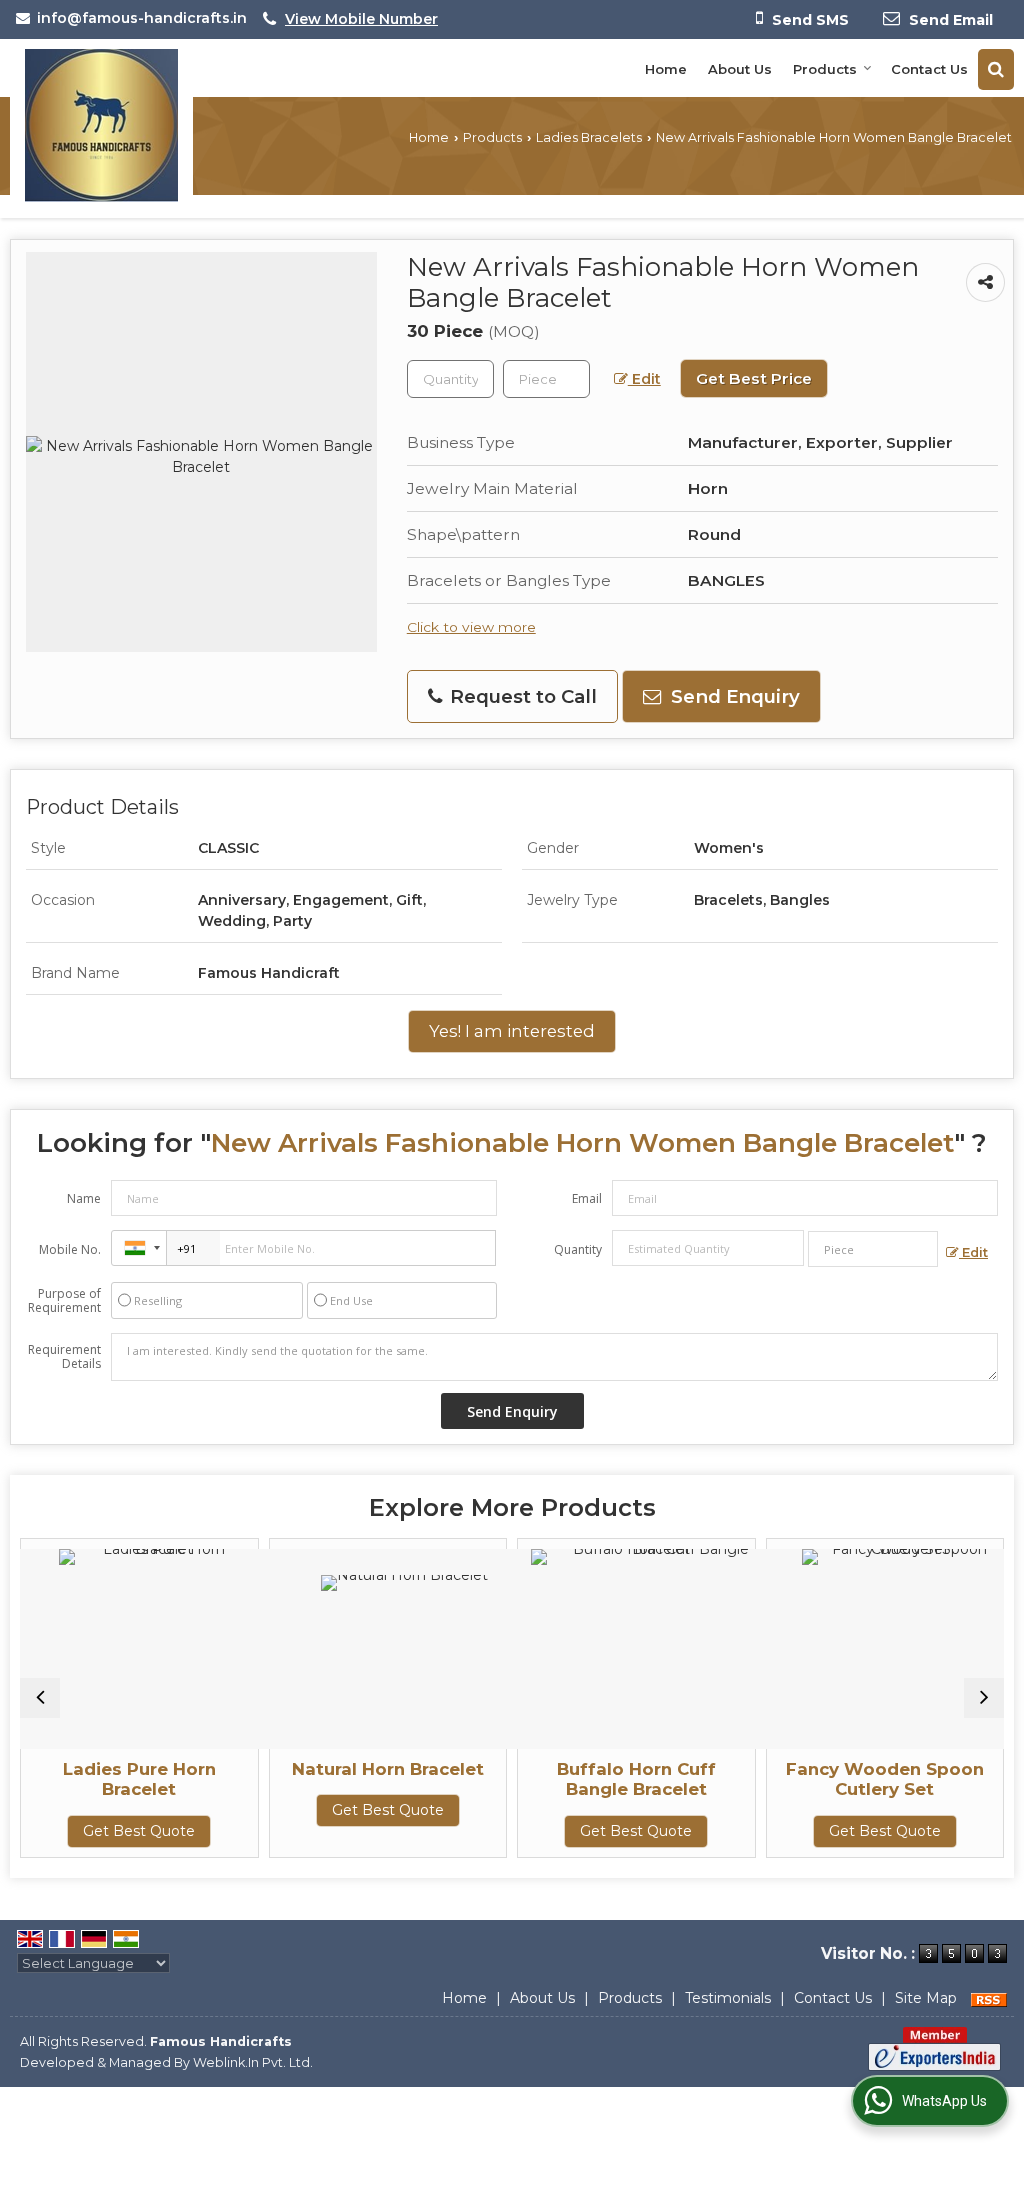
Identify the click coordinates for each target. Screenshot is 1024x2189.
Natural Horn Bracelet (310, 1769)
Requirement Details (64, 1357)
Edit (644, 379)
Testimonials (728, 1998)
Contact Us (929, 69)
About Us (740, 69)
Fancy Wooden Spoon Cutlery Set (807, 1779)
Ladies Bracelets (589, 137)
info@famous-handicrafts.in (142, 18)
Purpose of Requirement (64, 1301)
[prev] (40, 1698)
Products (825, 69)
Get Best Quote (310, 1810)
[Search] (996, 69)
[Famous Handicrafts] (101, 125)
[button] (361, 19)
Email (587, 1198)
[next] (984, 1698)
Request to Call (521, 696)
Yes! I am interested (512, 1031)
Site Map (926, 1998)
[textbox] (546, 379)
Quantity (578, 1249)
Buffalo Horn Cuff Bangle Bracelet (558, 1779)
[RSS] (989, 1998)
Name (84, 1198)
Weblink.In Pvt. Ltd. (253, 2062)
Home (666, 69)
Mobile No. (70, 1249)
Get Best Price (754, 378)
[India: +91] (139, 1248)
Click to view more (471, 627)
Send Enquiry (733, 696)
